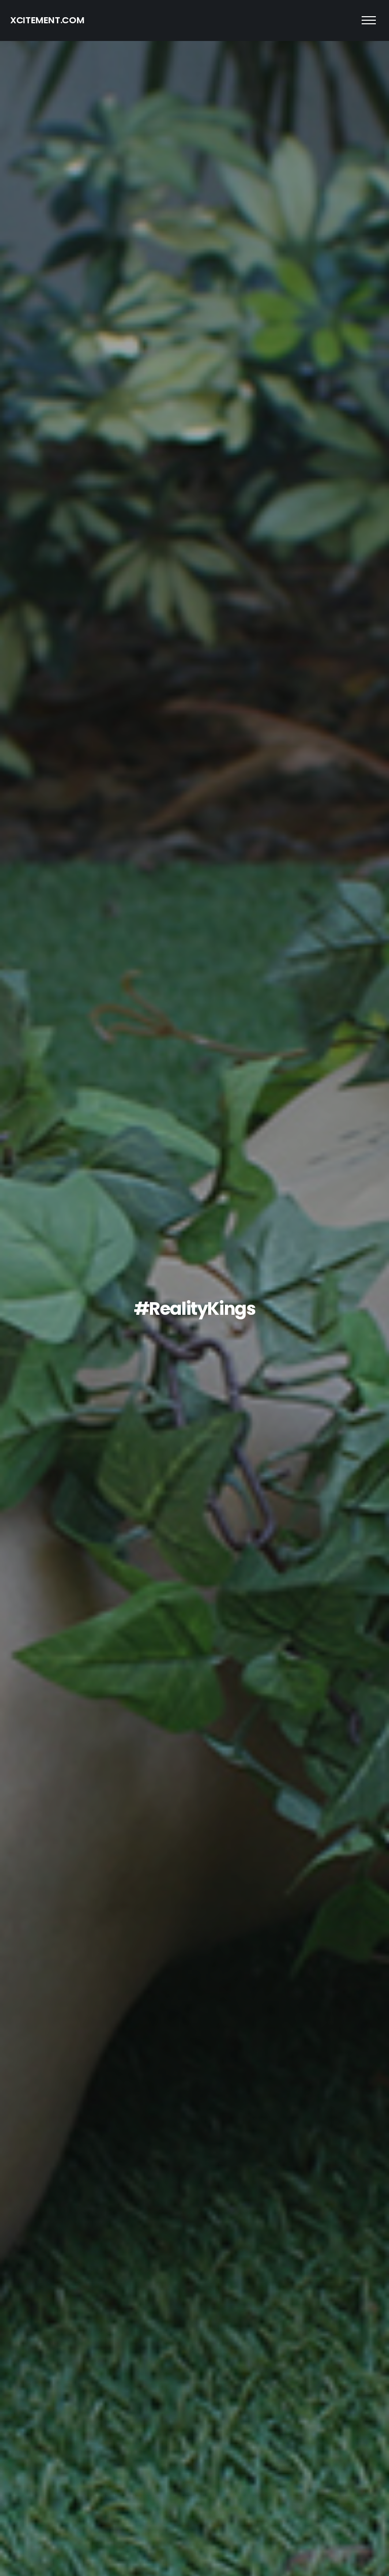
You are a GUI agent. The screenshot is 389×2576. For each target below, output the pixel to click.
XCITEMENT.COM (47, 20)
